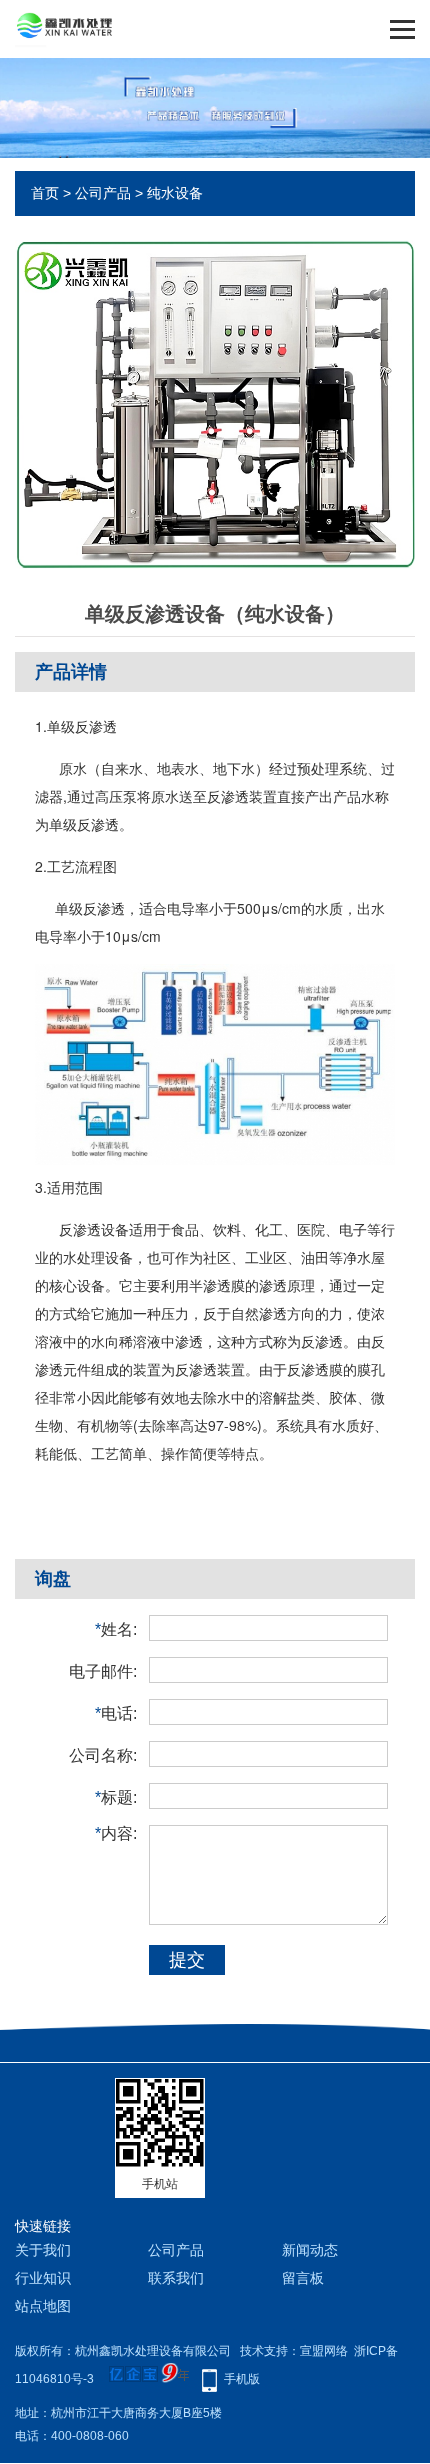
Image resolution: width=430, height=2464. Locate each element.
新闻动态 (310, 2250)
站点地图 (43, 2306)
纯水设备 (175, 193)
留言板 (303, 2278)
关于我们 (43, 2250)
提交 (187, 1960)
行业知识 (43, 2278)
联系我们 (176, 2278)
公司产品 (103, 193)
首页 (45, 193)
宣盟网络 (324, 2351)
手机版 (242, 2379)
